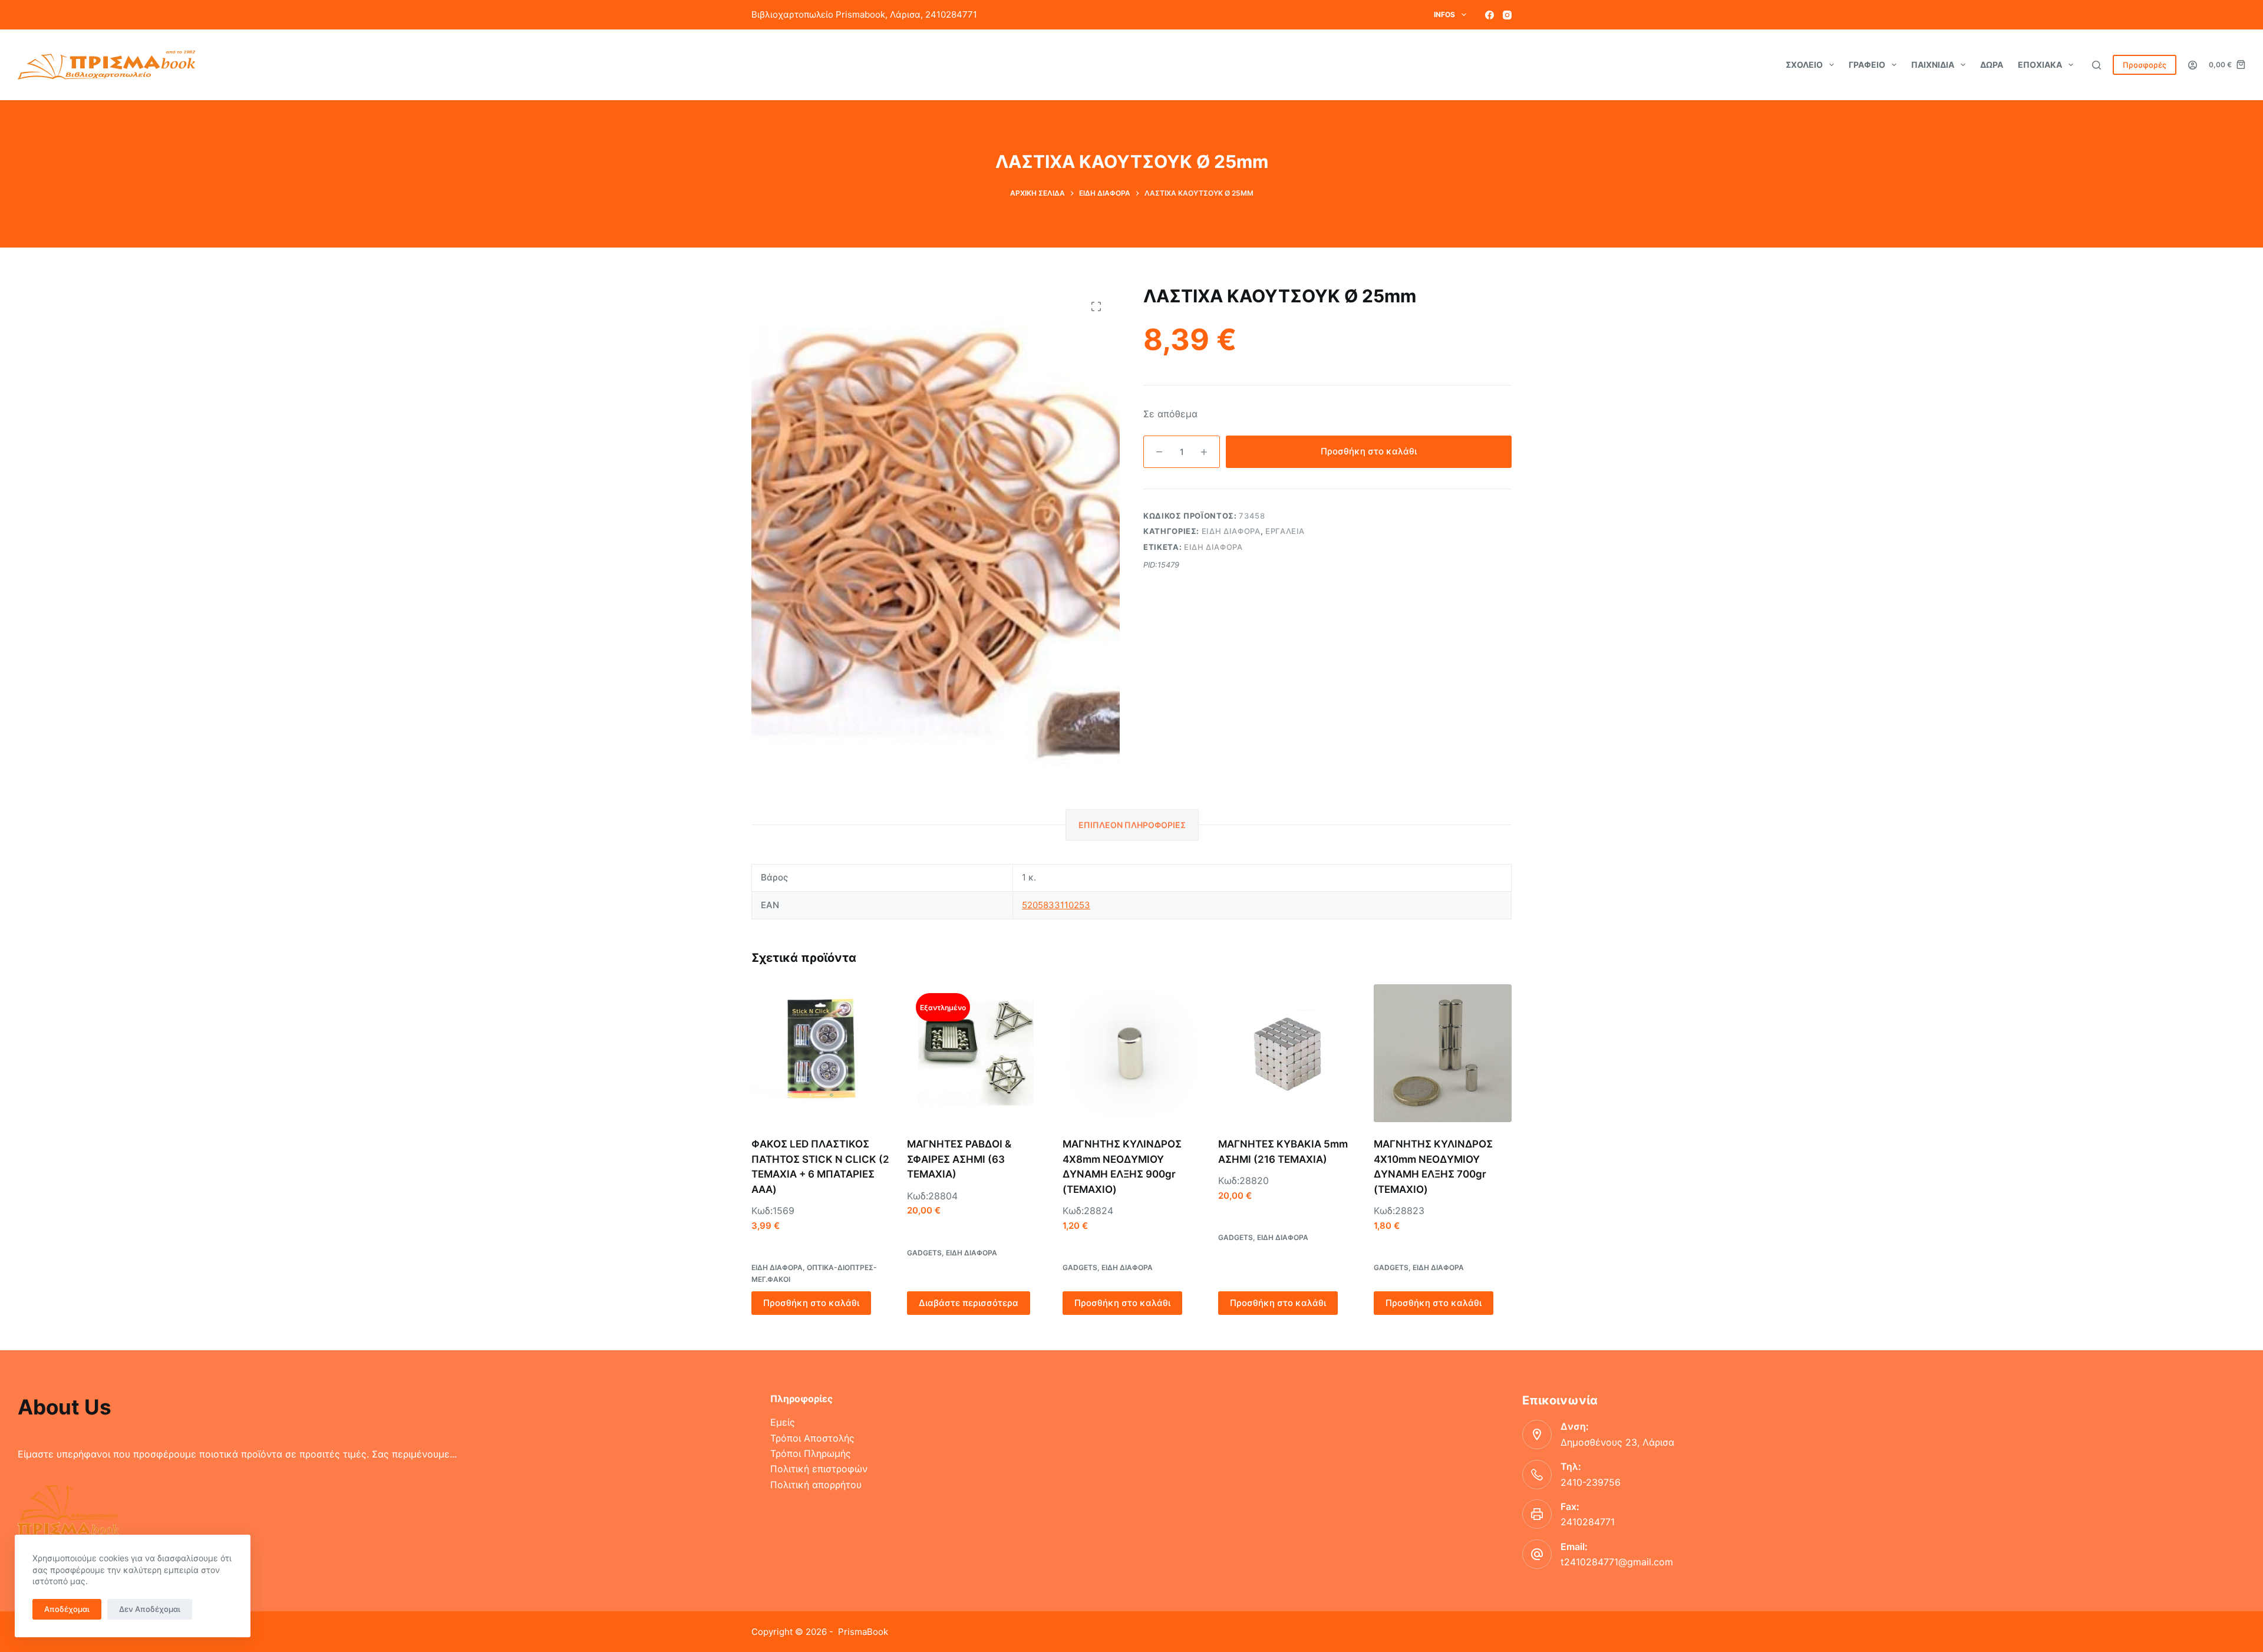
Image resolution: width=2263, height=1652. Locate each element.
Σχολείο (1804, 65)
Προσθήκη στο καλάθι (1369, 451)
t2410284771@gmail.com (1617, 1562)
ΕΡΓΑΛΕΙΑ (1285, 531)
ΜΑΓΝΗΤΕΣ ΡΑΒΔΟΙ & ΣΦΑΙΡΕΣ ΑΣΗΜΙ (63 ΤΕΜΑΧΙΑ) (959, 1159)
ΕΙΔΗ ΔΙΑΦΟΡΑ (1231, 531)
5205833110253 (1056, 905)
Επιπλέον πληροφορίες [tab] (1132, 825)
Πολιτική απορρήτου (816, 1485)
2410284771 (1588, 1522)
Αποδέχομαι (67, 1609)
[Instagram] (1507, 15)
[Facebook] (1490, 15)
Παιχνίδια (1933, 65)
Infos (1444, 14)
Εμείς (783, 1422)
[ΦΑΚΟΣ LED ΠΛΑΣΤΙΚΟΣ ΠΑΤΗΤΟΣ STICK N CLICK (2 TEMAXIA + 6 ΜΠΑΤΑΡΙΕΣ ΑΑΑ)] (820, 1053)
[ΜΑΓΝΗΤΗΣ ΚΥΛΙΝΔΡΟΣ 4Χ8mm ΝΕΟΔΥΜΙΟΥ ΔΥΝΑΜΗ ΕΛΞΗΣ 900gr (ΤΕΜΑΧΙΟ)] (1131, 1053)
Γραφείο (1867, 65)
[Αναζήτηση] (2097, 65)
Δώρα (1992, 65)
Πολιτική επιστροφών (819, 1469)
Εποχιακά (2040, 65)
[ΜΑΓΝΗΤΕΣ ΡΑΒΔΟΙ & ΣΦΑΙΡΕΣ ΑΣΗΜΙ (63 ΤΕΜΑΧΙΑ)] (976, 1053)
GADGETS (924, 1253)
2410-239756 (1591, 1482)
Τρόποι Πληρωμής (811, 1453)
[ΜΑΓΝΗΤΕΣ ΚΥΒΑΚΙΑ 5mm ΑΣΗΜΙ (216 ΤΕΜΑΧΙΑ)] (1287, 1053)
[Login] (2193, 65)
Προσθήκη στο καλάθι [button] (811, 1303)
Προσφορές (2145, 65)
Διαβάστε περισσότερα (969, 1303)
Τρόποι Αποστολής (812, 1438)
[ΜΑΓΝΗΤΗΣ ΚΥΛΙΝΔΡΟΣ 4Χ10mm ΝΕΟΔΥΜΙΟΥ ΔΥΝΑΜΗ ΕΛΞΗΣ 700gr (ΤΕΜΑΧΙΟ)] (1443, 1053)
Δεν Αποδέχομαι (150, 1609)
